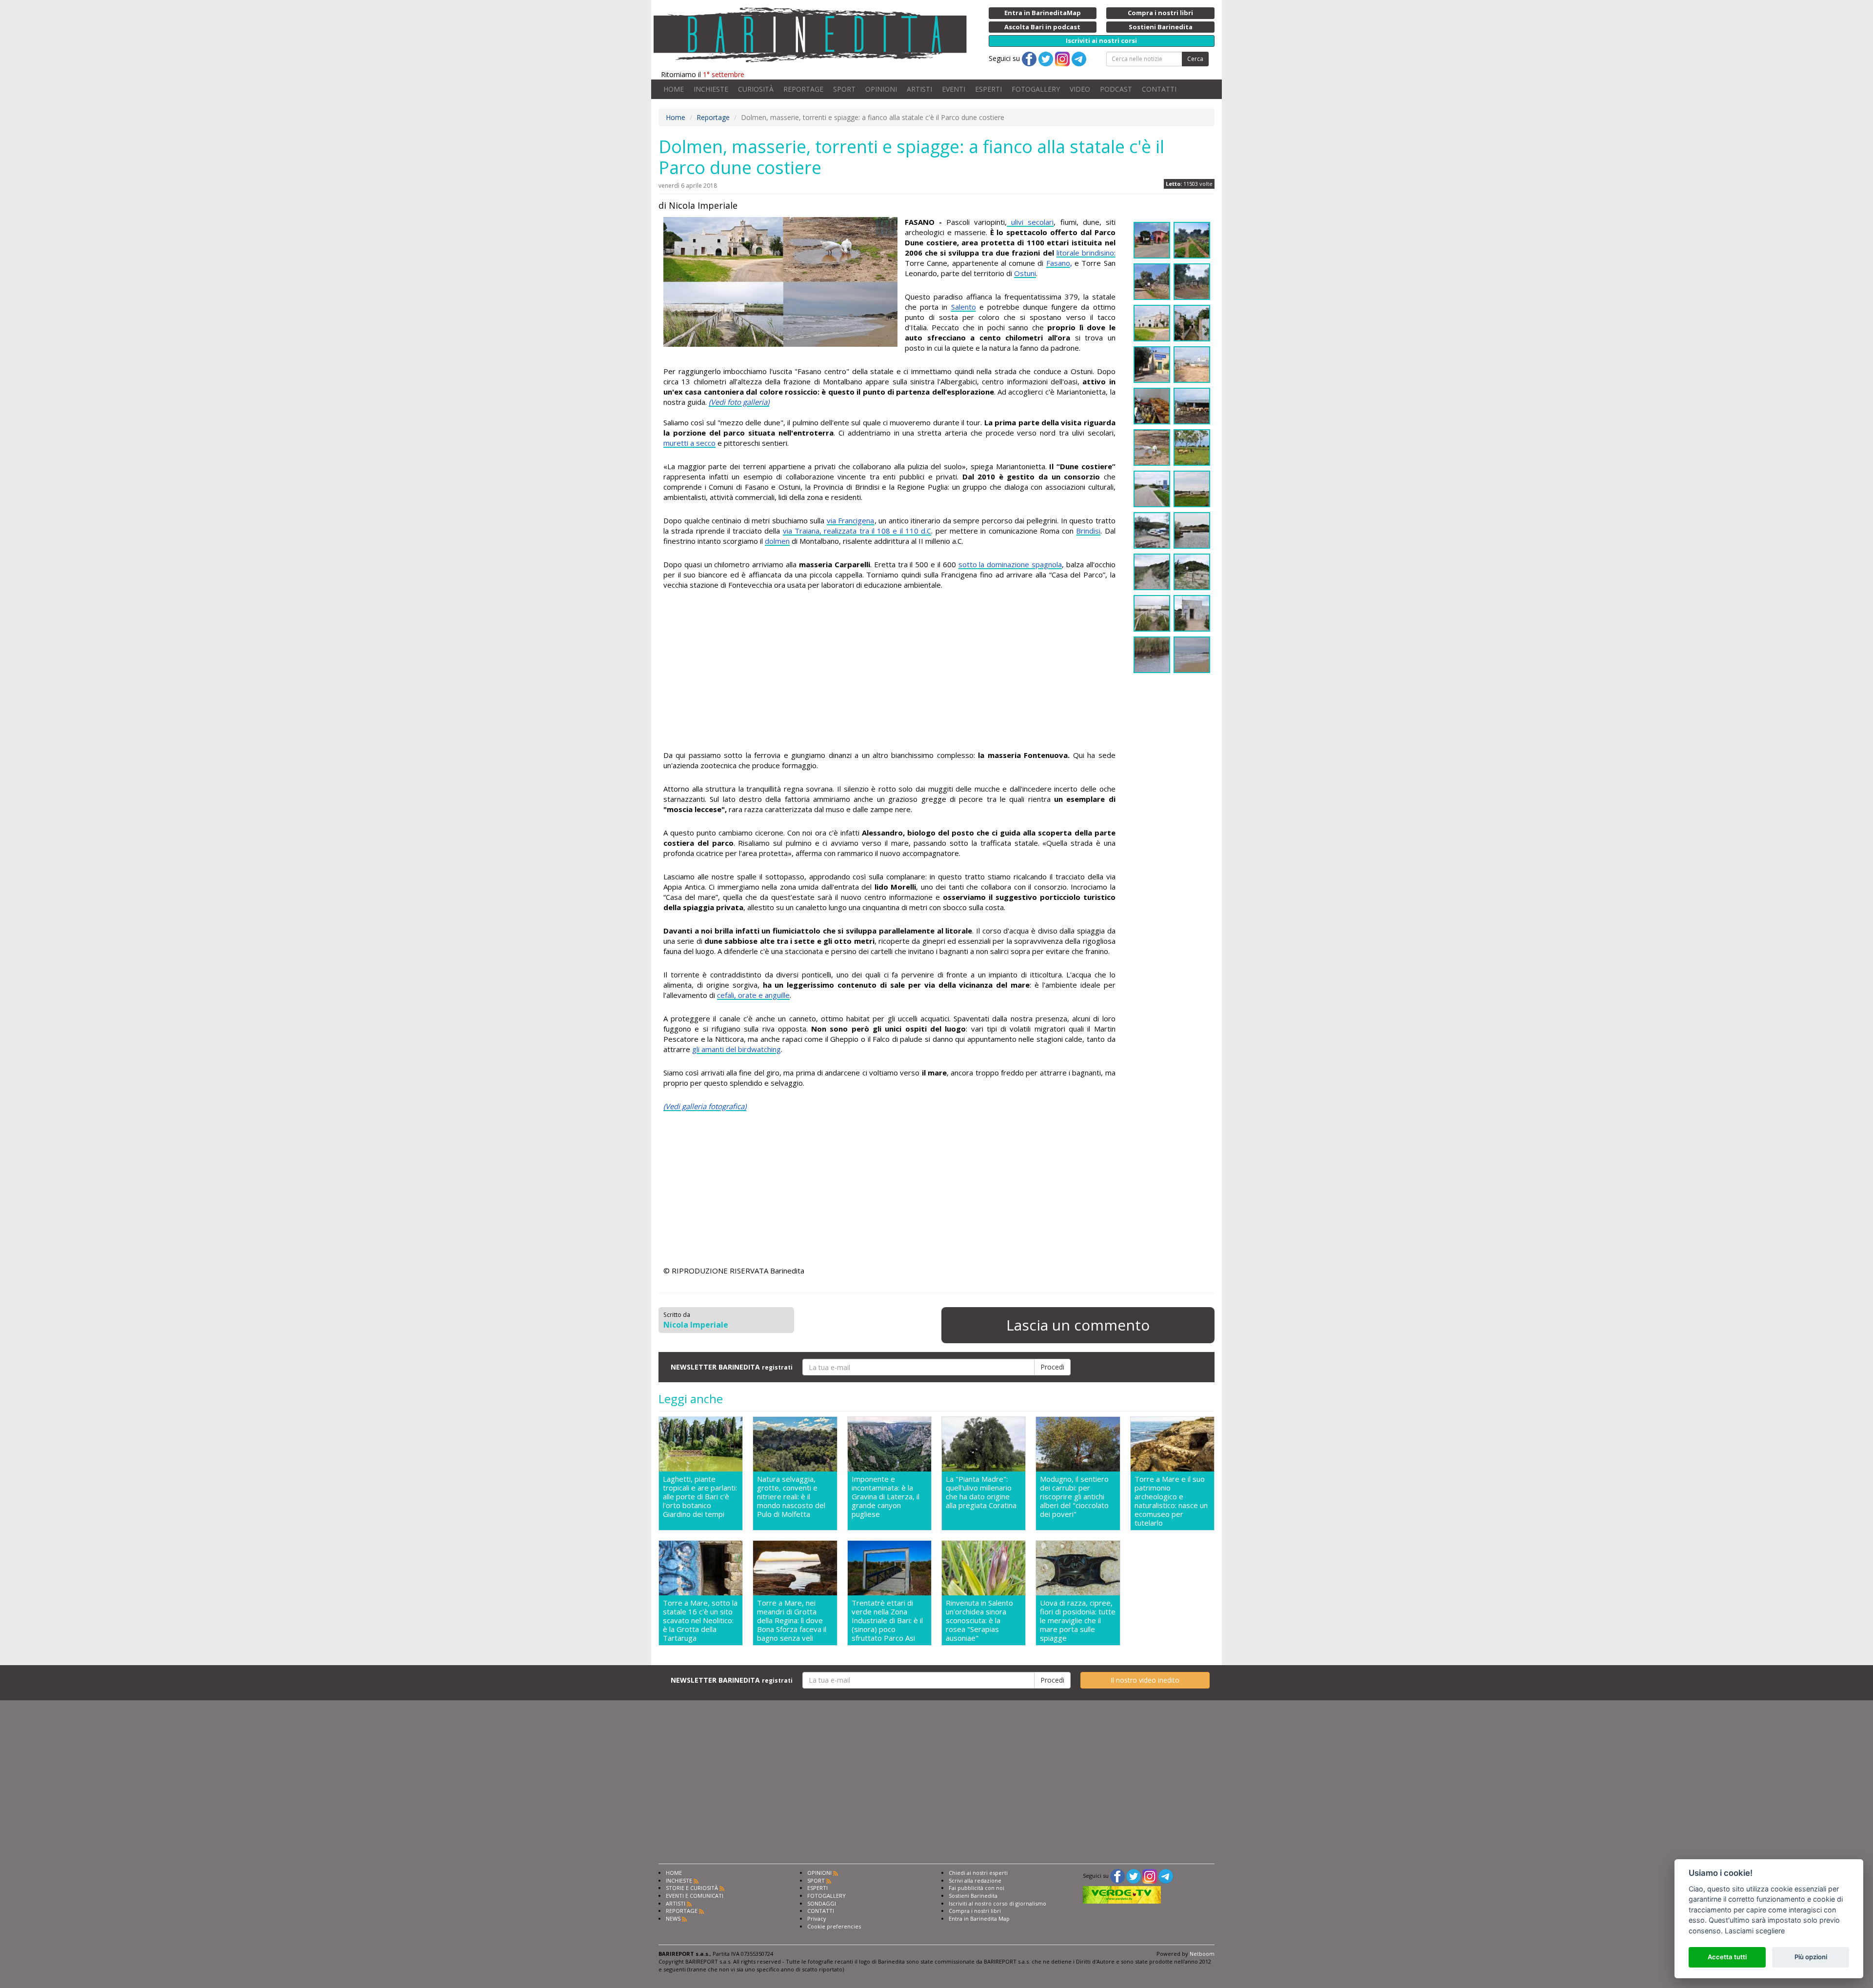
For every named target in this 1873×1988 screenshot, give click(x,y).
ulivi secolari (1030, 222)
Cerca (1195, 59)
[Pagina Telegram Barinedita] (1166, 1876)
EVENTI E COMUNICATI (695, 1896)
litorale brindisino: (1086, 253)
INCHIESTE (711, 89)
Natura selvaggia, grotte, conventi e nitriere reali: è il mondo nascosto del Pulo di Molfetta (791, 1497)
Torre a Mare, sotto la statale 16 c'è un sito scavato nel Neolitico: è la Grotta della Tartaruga (700, 1620)
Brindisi (1088, 531)
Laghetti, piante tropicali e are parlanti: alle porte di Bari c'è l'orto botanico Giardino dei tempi (700, 1497)
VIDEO (1080, 89)
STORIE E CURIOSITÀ (692, 1888)
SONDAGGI (822, 1903)
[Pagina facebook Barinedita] (1117, 1876)
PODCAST (1116, 89)
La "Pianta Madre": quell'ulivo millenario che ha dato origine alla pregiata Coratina (981, 1492)
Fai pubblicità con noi (976, 1888)
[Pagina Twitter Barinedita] (1134, 1876)
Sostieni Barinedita (973, 1896)
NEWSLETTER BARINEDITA (732, 1367)
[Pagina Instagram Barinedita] (1150, 1876)
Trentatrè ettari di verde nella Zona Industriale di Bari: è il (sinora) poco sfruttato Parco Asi (887, 1620)
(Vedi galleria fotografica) (705, 1106)
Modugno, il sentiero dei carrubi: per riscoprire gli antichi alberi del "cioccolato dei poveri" (1074, 1497)
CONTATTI (1159, 89)
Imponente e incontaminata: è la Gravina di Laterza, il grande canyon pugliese (886, 1497)
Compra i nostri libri (975, 1911)
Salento (964, 307)
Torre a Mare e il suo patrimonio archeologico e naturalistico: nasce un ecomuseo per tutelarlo (1171, 1501)
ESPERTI (988, 89)
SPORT (844, 89)
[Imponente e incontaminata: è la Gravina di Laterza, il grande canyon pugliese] (889, 1444)
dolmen (777, 541)
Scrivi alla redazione (975, 1880)
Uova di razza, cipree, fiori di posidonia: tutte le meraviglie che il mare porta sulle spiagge (1078, 1620)
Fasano (1058, 263)
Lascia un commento (1078, 1325)
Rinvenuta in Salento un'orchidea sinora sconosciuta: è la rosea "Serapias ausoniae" (979, 1620)
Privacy (817, 1918)
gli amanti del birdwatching (737, 1049)
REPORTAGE (803, 89)
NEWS (673, 1918)
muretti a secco (689, 443)
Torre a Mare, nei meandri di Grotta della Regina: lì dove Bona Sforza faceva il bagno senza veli (792, 1620)
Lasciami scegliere (1755, 1931)
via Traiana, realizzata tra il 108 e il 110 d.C (857, 531)
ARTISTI (919, 89)
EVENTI (954, 89)
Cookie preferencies (834, 1926)
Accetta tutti (1727, 1957)
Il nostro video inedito (1145, 1680)
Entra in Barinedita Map (979, 1918)
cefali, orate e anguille (753, 995)
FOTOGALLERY (1036, 89)
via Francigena (851, 520)
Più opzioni (1811, 1957)
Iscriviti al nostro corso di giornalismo (997, 1903)
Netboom (1202, 1954)
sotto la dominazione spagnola (1010, 564)
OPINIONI (881, 89)
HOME (674, 89)
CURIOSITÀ (756, 89)
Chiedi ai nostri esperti (978, 1873)
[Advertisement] (889, 672)
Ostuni (1025, 273)
